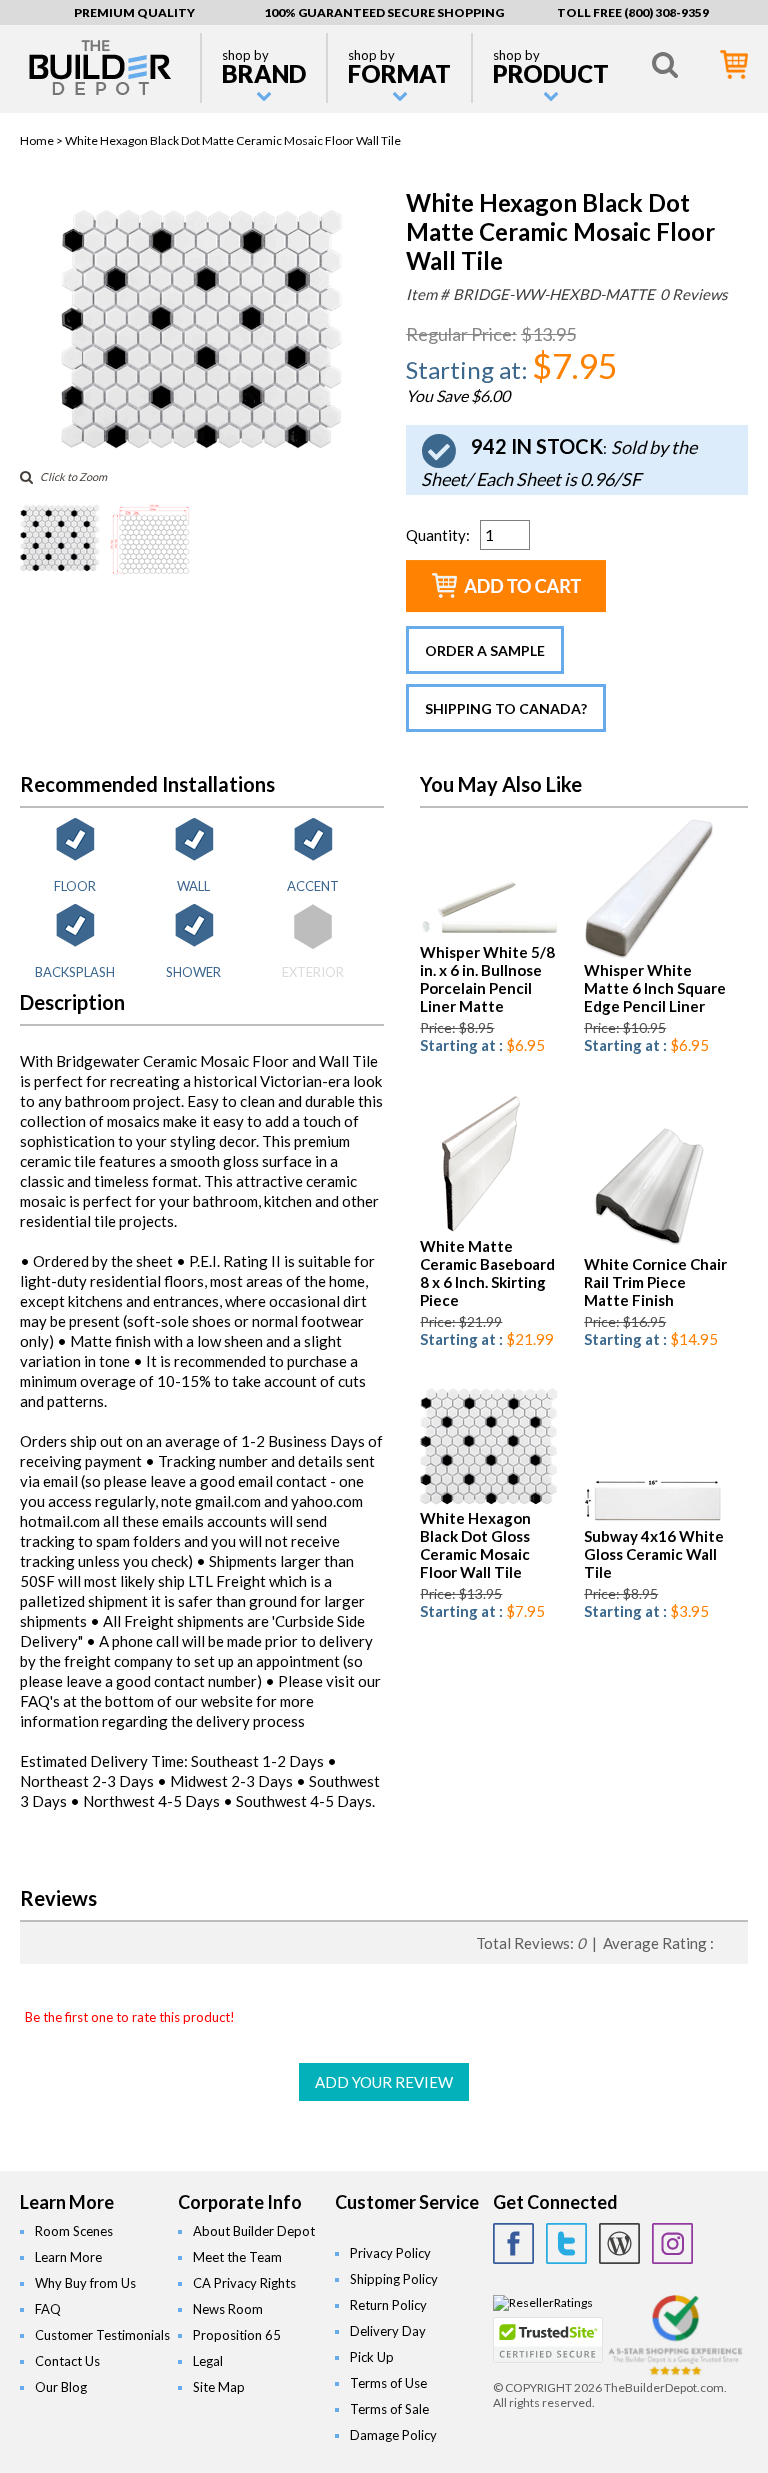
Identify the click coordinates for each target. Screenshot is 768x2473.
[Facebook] (513, 2243)
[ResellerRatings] (543, 2302)
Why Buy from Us (85, 2283)
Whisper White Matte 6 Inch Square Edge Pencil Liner (655, 988)
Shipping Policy (394, 2279)
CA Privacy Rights (244, 2283)
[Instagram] (672, 2243)
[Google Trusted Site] (675, 2372)
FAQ (48, 2309)
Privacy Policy (390, 2253)
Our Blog (61, 2387)
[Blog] (619, 2243)
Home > (42, 140)
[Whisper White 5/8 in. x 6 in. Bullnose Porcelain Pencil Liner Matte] (489, 935)
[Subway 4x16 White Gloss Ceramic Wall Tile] (653, 1519)
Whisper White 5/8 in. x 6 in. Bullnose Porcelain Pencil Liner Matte (487, 979)
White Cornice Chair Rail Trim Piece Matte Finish (655, 1282)
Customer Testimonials (102, 2335)
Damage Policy (393, 2435)
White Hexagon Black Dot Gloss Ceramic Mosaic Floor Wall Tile (475, 1545)
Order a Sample (485, 650)
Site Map (219, 2387)
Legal (208, 2361)
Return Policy (388, 2305)
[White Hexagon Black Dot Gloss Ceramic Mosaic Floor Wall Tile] (489, 1501)
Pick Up (372, 2357)
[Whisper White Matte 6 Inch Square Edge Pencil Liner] (651, 953)
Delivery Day (388, 2331)
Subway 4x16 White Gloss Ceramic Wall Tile (654, 1554)
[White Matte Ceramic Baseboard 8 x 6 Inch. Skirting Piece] (477, 1229)
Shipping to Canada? (506, 708)
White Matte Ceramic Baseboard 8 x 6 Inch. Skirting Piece (487, 1273)
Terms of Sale (389, 2409)
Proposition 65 (237, 2335)
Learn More (68, 2257)
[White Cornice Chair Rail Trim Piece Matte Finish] (651, 1247)
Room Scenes (74, 2231)
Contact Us (67, 2361)
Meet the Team (237, 2257)
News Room (228, 2309)
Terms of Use (388, 2383)
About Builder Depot (254, 2231)
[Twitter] (566, 2243)
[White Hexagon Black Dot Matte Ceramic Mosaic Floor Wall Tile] (202, 446)
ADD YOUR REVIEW (384, 2082)
